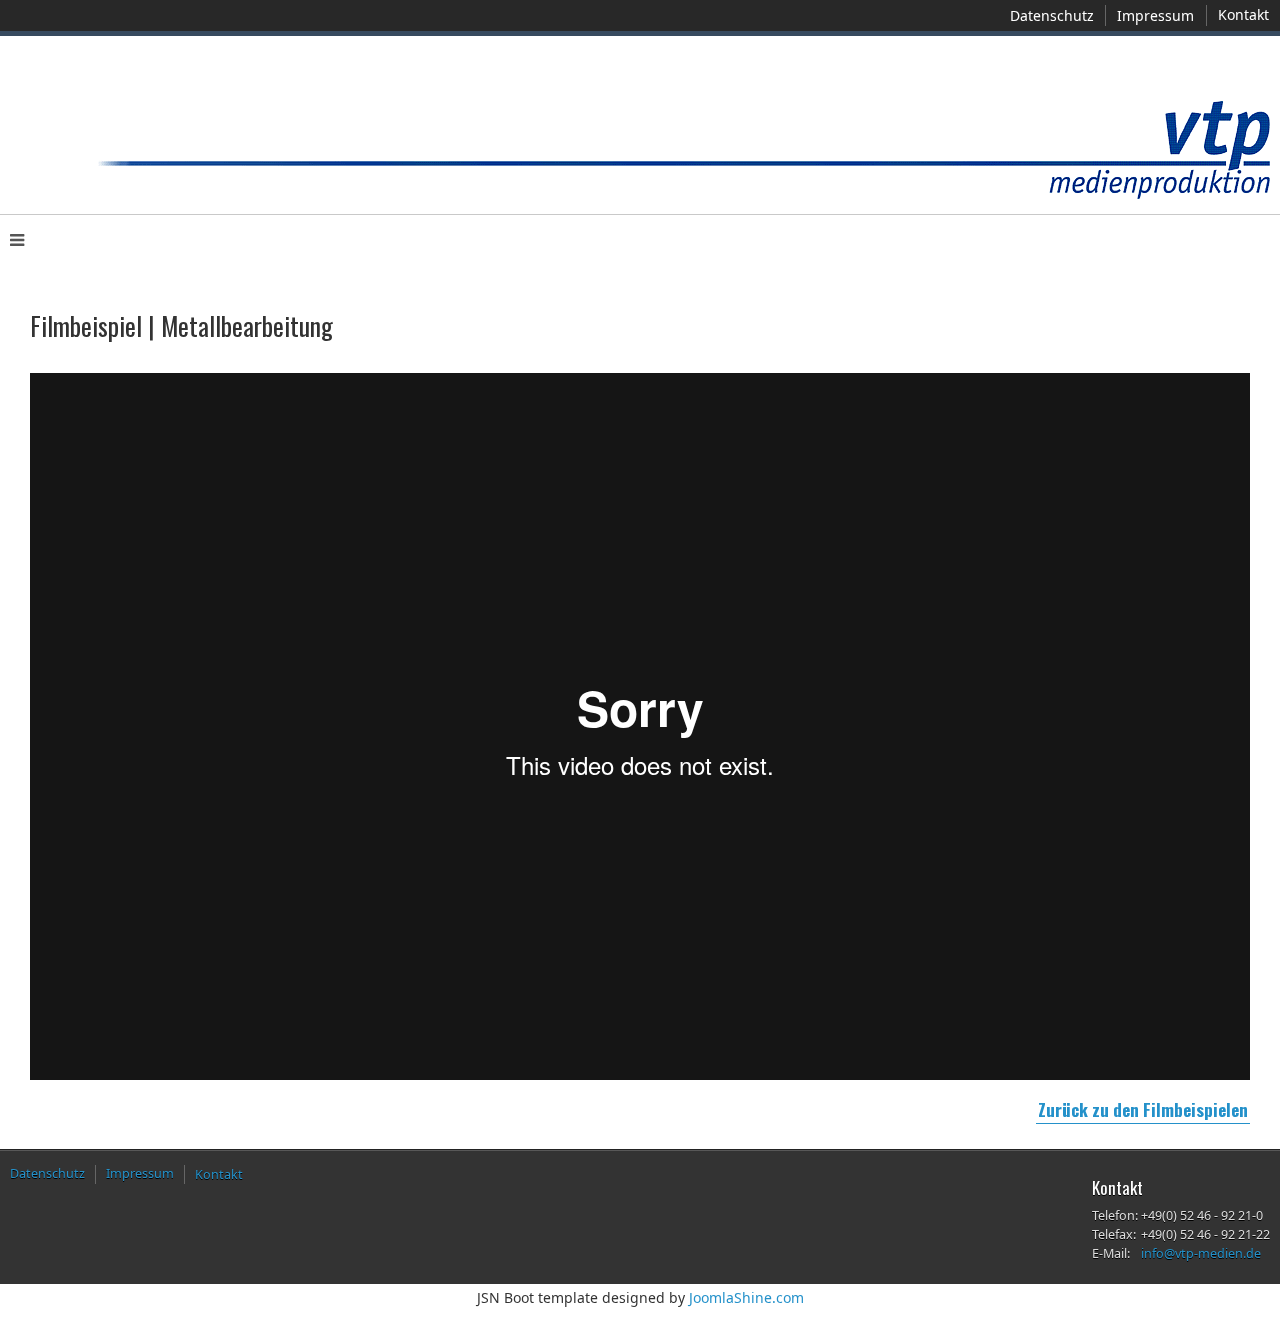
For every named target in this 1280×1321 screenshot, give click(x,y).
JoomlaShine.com (746, 1297)
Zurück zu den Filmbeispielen (1143, 1109)
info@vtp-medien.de (1201, 1253)
